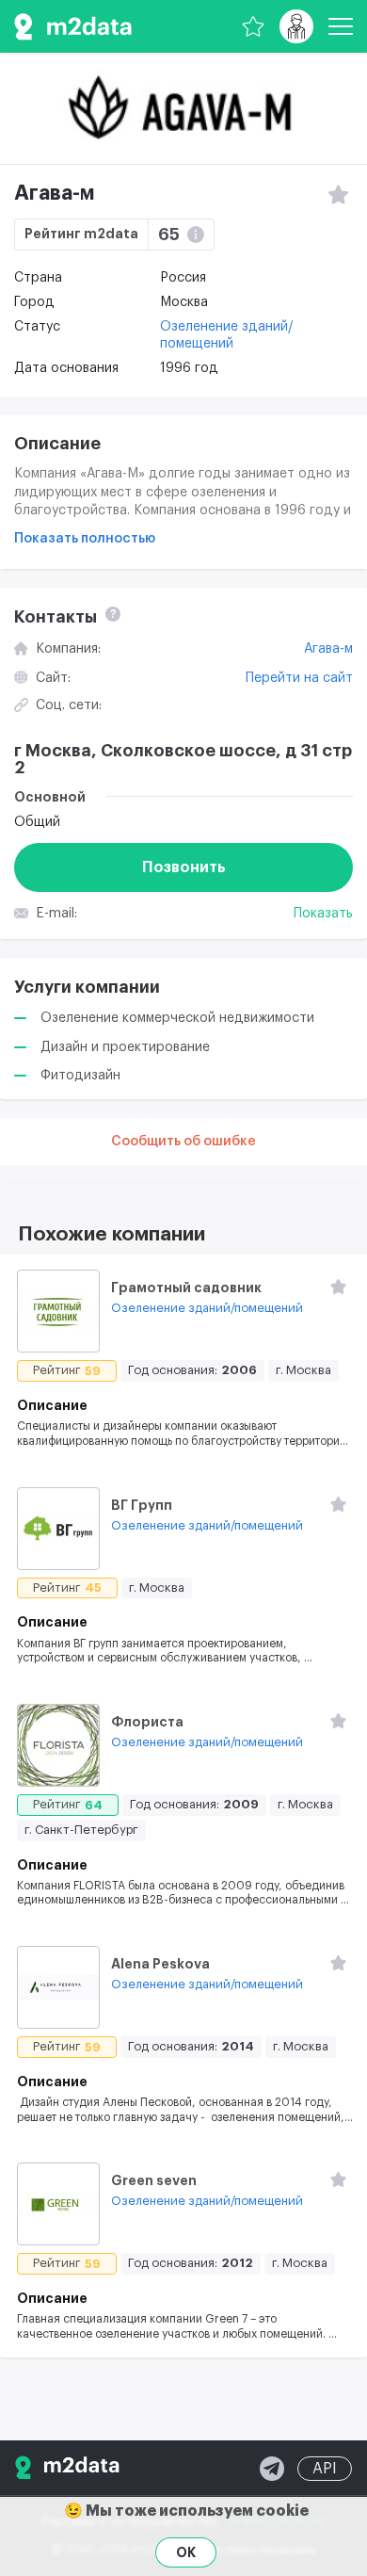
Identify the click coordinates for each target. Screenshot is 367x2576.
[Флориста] (58, 1745)
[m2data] (73, 26)
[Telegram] (272, 2469)
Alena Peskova (160, 1964)
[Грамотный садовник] (58, 1311)
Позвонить (184, 867)
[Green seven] (58, 2204)
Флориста (147, 1722)
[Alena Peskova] (58, 1987)
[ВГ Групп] (58, 1529)
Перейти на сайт (299, 678)
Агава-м (328, 649)
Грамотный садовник (186, 1288)
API (325, 2469)
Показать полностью (85, 539)
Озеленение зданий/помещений (207, 1308)
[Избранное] (253, 26)
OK (186, 2552)
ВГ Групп (142, 1505)
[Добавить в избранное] (338, 1287)
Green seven (154, 2180)
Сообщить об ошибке (183, 1142)
